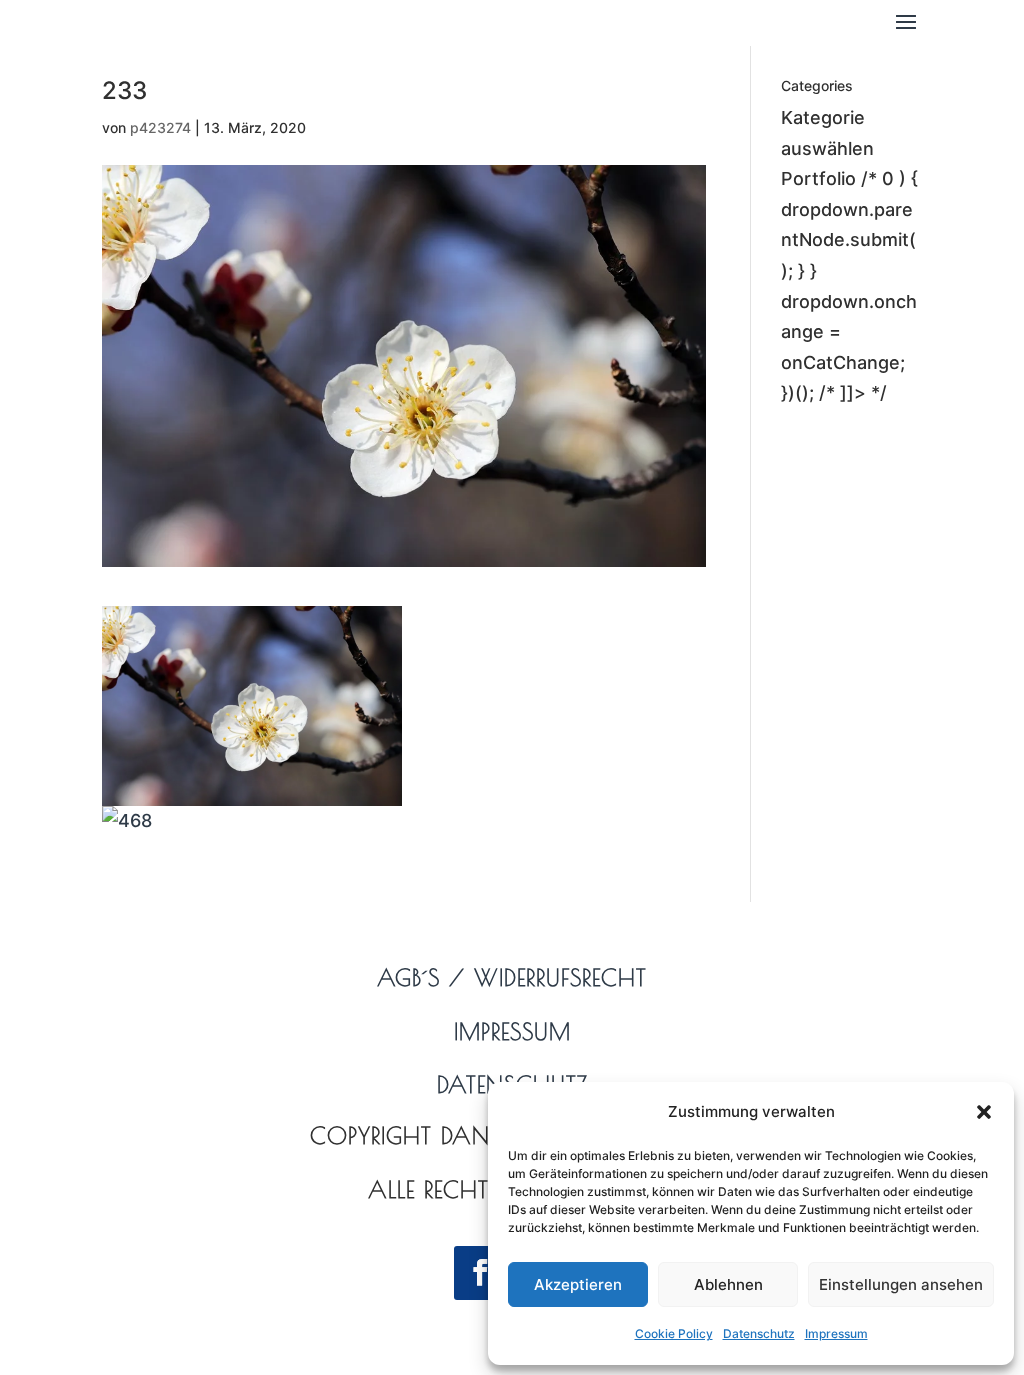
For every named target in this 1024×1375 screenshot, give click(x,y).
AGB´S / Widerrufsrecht (512, 977)
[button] (984, 1112)
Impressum (836, 1333)
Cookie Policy (674, 1333)
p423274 (160, 127)
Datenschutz (759, 1333)
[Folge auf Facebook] (481, 1273)
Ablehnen (728, 1284)
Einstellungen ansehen (901, 1284)
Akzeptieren (578, 1284)
